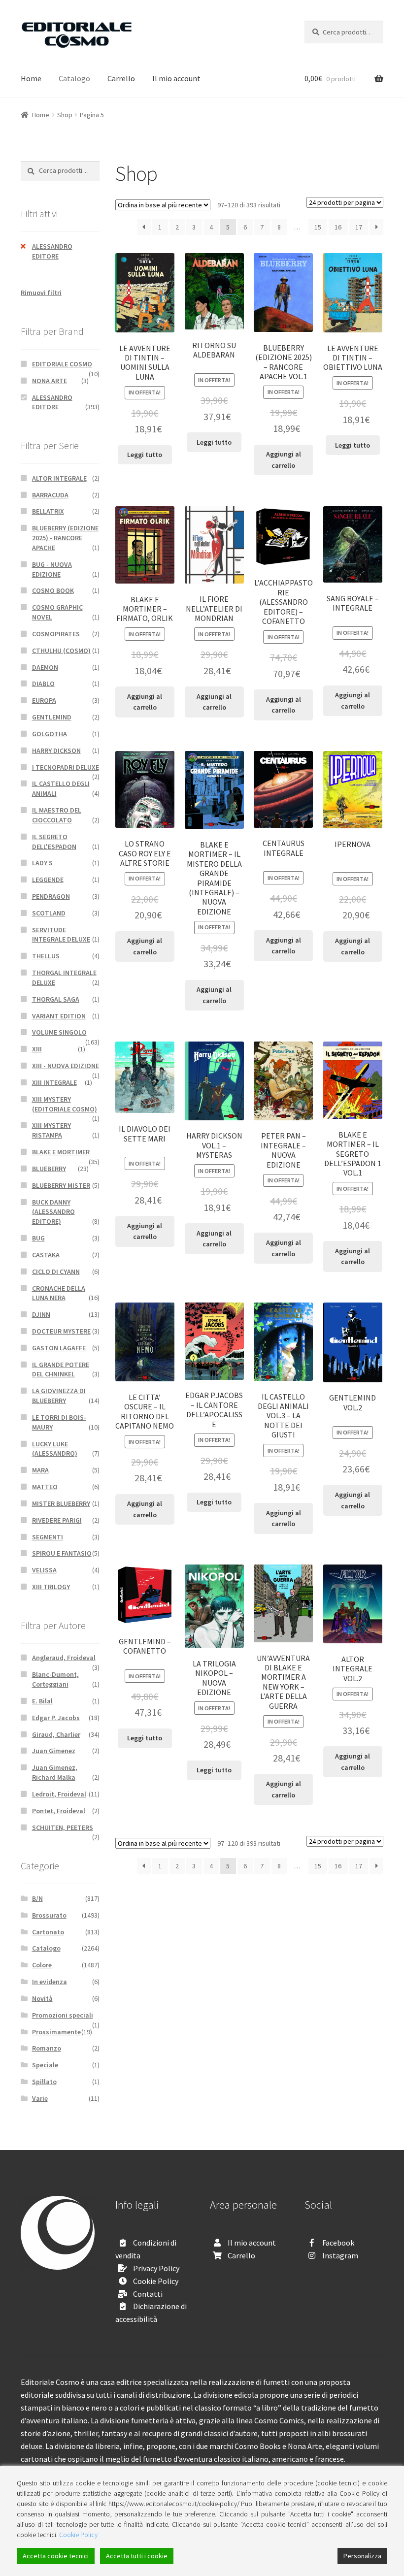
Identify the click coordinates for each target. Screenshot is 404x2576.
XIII (37, 1049)
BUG (38, 1238)
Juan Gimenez (54, 1751)
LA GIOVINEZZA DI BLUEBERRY (59, 1396)
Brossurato (49, 1915)
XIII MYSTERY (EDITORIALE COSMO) (65, 1104)
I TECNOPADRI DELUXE (66, 767)
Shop (65, 115)
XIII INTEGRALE (54, 1082)
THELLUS (46, 956)
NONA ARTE (50, 381)
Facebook (338, 2243)
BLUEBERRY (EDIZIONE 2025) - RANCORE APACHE (65, 538)
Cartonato (48, 1932)
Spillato (44, 2082)
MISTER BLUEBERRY (61, 1503)
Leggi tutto (145, 455)
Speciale (45, 2065)
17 (359, 227)
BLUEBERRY (49, 1169)
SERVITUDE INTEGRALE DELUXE (61, 935)
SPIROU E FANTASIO (62, 1553)
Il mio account (176, 78)
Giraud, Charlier (56, 1734)
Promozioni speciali (63, 2015)
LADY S (42, 863)
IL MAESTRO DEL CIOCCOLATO (57, 815)
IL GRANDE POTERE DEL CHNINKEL (61, 1370)
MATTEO (45, 1487)
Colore (42, 1965)
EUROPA (44, 700)
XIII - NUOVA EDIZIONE (66, 1066)
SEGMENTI (48, 1537)
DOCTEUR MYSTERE (61, 1331)
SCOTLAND (49, 913)
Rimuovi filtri (41, 293)
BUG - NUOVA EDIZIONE (52, 569)
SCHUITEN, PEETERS (63, 1827)
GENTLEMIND (52, 717)
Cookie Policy (156, 2281)
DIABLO (43, 684)
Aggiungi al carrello (284, 460)
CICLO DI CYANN (56, 1272)
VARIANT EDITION (59, 1016)
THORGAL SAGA (56, 999)
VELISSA (44, 1570)
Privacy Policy (156, 2268)
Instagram (340, 2255)
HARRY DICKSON (56, 750)
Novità (42, 1998)
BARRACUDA (50, 495)
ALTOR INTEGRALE (59, 478)
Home (31, 78)
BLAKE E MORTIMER (61, 1152)
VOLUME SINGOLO (59, 1032)
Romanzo (47, 2048)
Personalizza (362, 2556)
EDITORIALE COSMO (62, 364)
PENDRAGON (51, 896)
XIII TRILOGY (51, 1587)
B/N (37, 1898)
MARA (40, 1470)
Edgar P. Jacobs (56, 1718)
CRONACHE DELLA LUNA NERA (59, 1293)
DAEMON (45, 667)
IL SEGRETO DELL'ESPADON (54, 842)
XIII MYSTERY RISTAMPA (51, 1130)
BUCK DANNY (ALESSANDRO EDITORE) (53, 1212)
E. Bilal (42, 1701)
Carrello (121, 78)
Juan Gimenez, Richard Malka (55, 1772)
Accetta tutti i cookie (137, 2556)
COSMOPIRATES (56, 634)
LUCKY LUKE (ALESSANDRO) (55, 1449)
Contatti (148, 2294)
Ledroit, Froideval (59, 1794)
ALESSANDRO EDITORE (52, 251)
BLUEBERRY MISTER (61, 1185)
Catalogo (74, 78)
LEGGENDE (48, 880)
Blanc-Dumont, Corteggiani (55, 1679)
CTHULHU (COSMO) (61, 651)
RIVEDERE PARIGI (57, 1520)
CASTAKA (46, 1255)
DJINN (41, 1314)
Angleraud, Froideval (64, 1658)
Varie (40, 2098)
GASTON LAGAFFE (59, 1348)
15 (318, 227)
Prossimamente (56, 2032)
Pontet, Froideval (59, 1811)
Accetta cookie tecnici (56, 2556)
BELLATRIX (48, 511)
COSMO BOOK (53, 590)
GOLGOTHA (50, 734)
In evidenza (50, 1982)
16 (338, 227)
